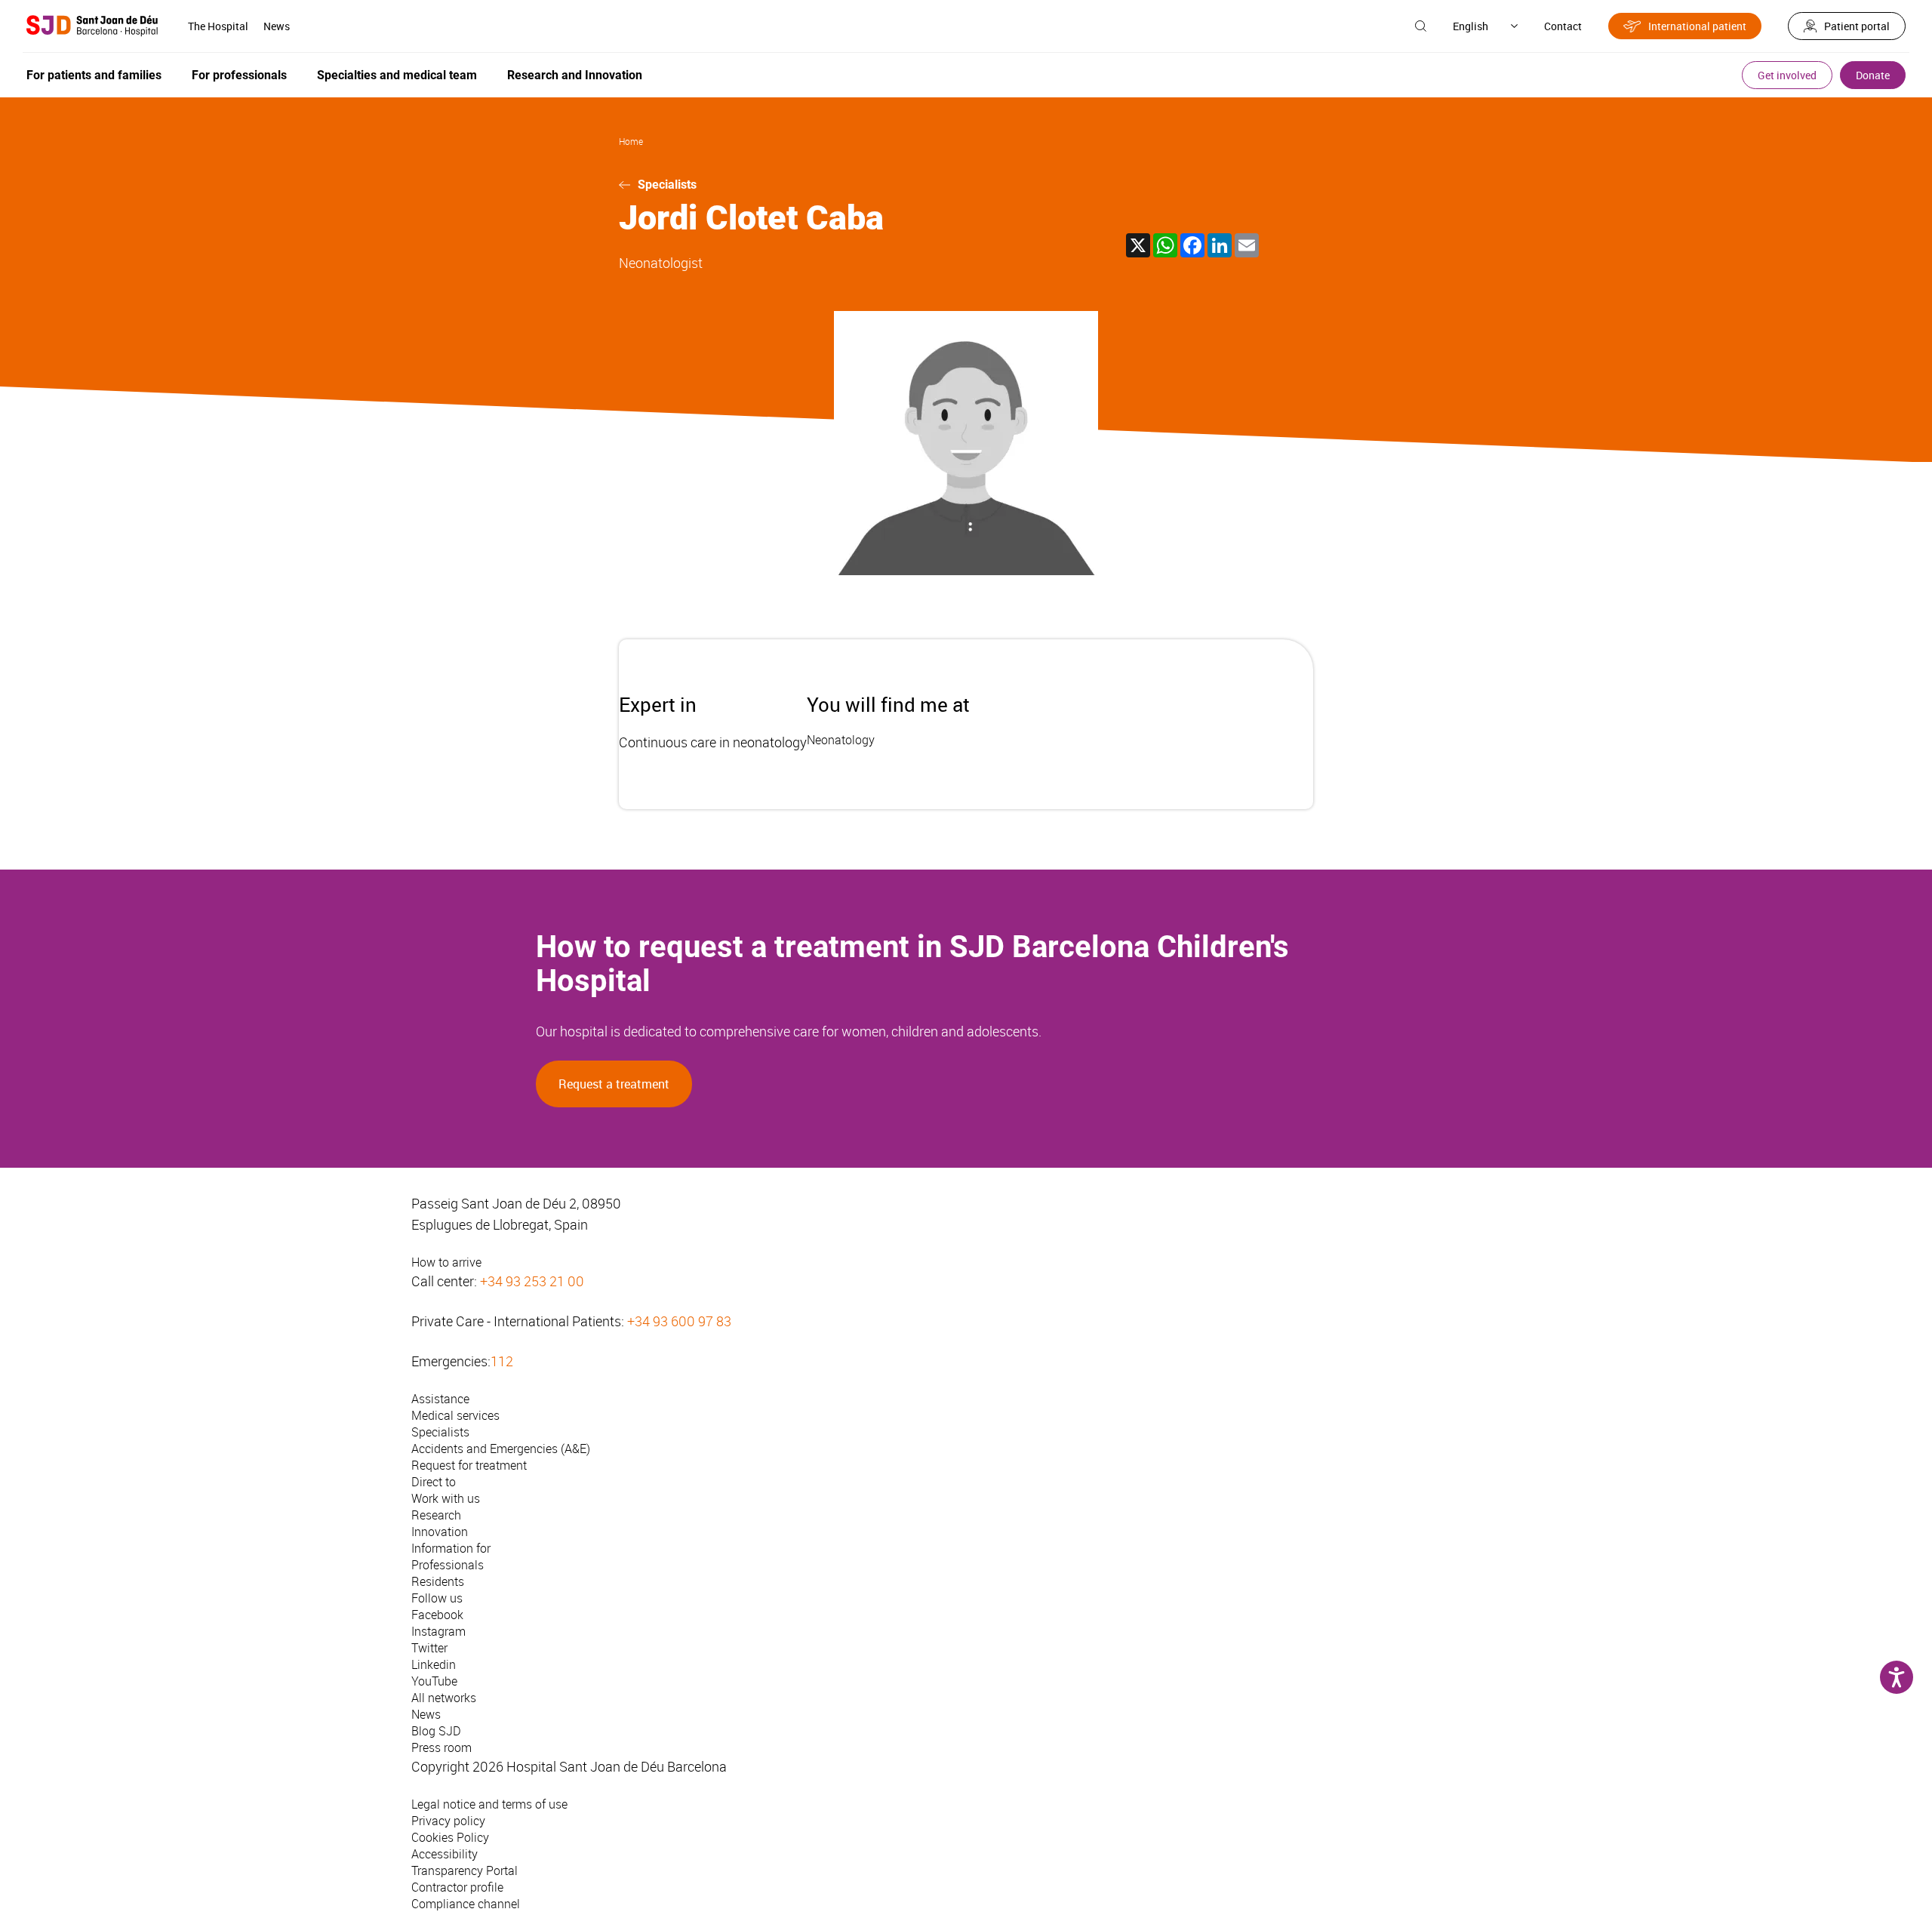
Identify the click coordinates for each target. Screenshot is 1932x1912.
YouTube (434, 1681)
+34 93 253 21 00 (532, 1281)
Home (631, 141)
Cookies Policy (450, 1837)
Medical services (455, 1415)
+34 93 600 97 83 (679, 1321)
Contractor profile (457, 1887)
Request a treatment (614, 1084)
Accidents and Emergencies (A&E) (501, 1449)
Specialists (667, 185)
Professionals (448, 1565)
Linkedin (434, 1664)
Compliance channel (466, 1904)
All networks (444, 1698)
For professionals (239, 75)
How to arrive (446, 1262)
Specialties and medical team (397, 75)
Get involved (1787, 75)
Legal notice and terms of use (489, 1804)
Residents (438, 1581)
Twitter (429, 1648)
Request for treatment (469, 1465)
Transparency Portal (465, 1870)
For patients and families (94, 75)
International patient (1697, 26)
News (277, 26)
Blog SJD (436, 1731)
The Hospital (218, 26)
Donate (1873, 75)
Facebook (437, 1615)
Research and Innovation (575, 75)
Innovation (440, 1532)
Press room (441, 1747)
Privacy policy (448, 1821)
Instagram (438, 1631)
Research (436, 1515)
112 (502, 1361)
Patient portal (1857, 26)
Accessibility (445, 1854)
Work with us (446, 1498)
